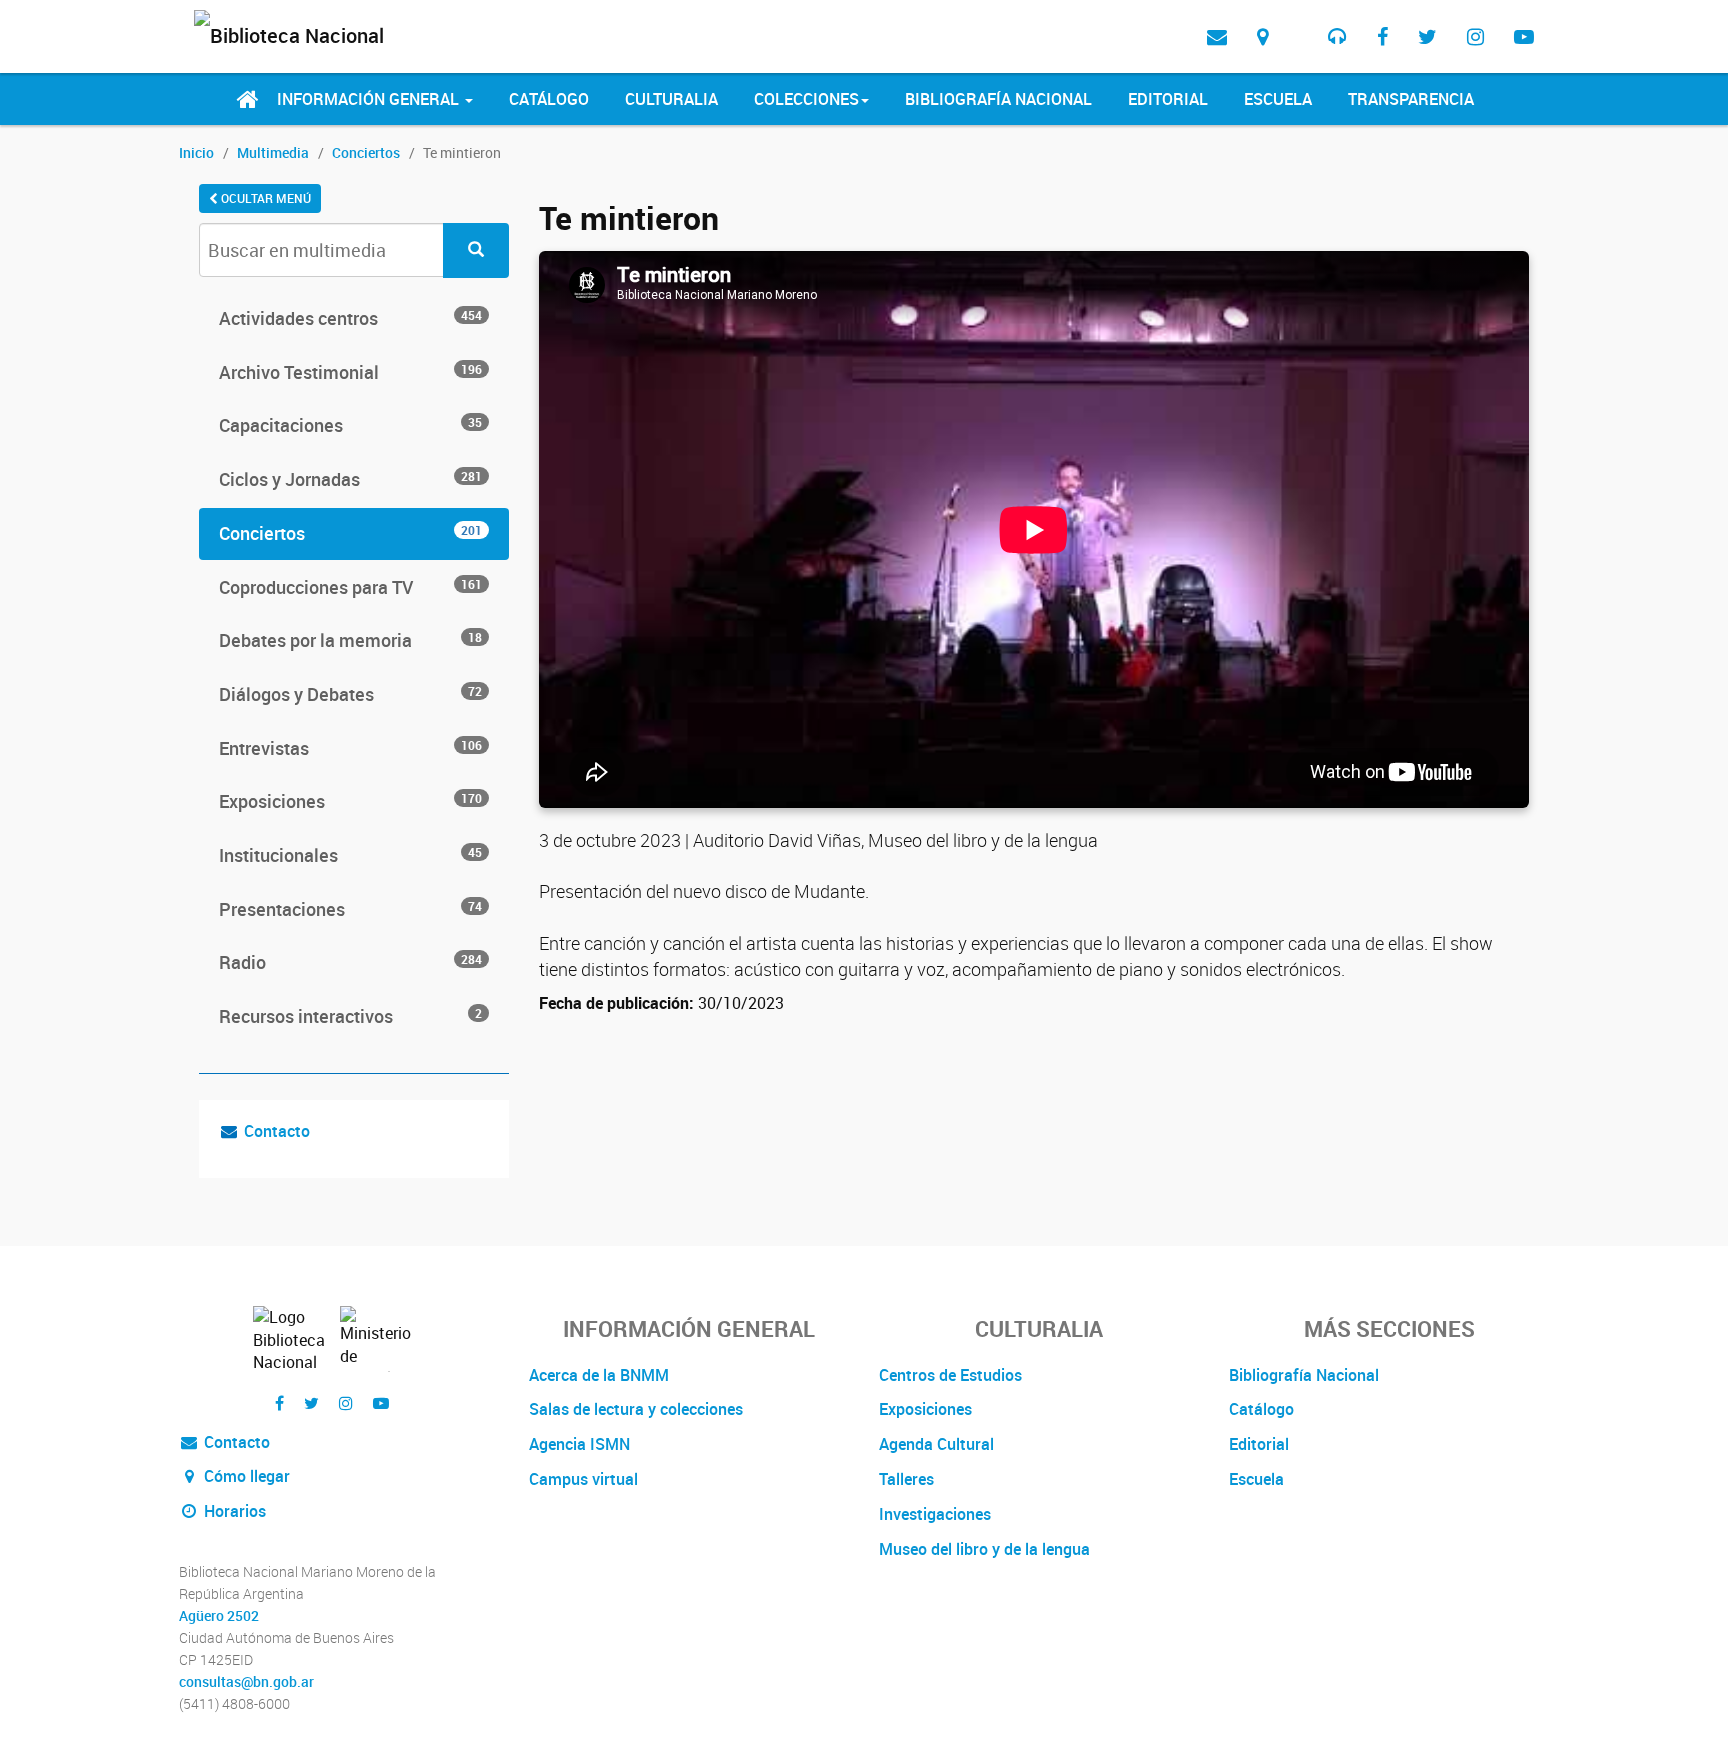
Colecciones (806, 99)
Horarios (233, 1511)
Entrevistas (350, 748)
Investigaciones (935, 1514)
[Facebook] (1382, 36)
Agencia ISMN (579, 1444)
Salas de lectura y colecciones (636, 1409)
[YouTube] (1524, 36)
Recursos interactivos (350, 1016)
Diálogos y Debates (350, 694)
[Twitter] (1427, 36)
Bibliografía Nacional (998, 99)
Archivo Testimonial (350, 372)
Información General (370, 99)
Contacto (277, 1131)
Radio (350, 962)
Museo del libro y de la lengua (984, 1549)
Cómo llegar (245, 1476)
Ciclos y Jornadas (350, 479)
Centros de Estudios (950, 1375)
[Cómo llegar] (1262, 36)
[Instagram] (1475, 36)
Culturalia (671, 99)
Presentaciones (350, 909)
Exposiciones (350, 801)
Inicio (196, 152)
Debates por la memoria (350, 640)
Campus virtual (583, 1479)
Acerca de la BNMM (599, 1375)
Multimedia (273, 152)
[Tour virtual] (1298, 21)
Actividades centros (350, 318)
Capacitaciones (350, 425)
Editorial (1168, 99)
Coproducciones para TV (350, 587)
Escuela (1278, 99)
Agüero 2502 (219, 1616)
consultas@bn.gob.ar (246, 1682)
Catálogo (549, 99)
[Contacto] (1217, 36)
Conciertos (366, 152)
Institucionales (350, 855)
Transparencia (1411, 99)
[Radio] (1337, 36)
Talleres (906, 1479)
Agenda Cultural (936, 1444)
